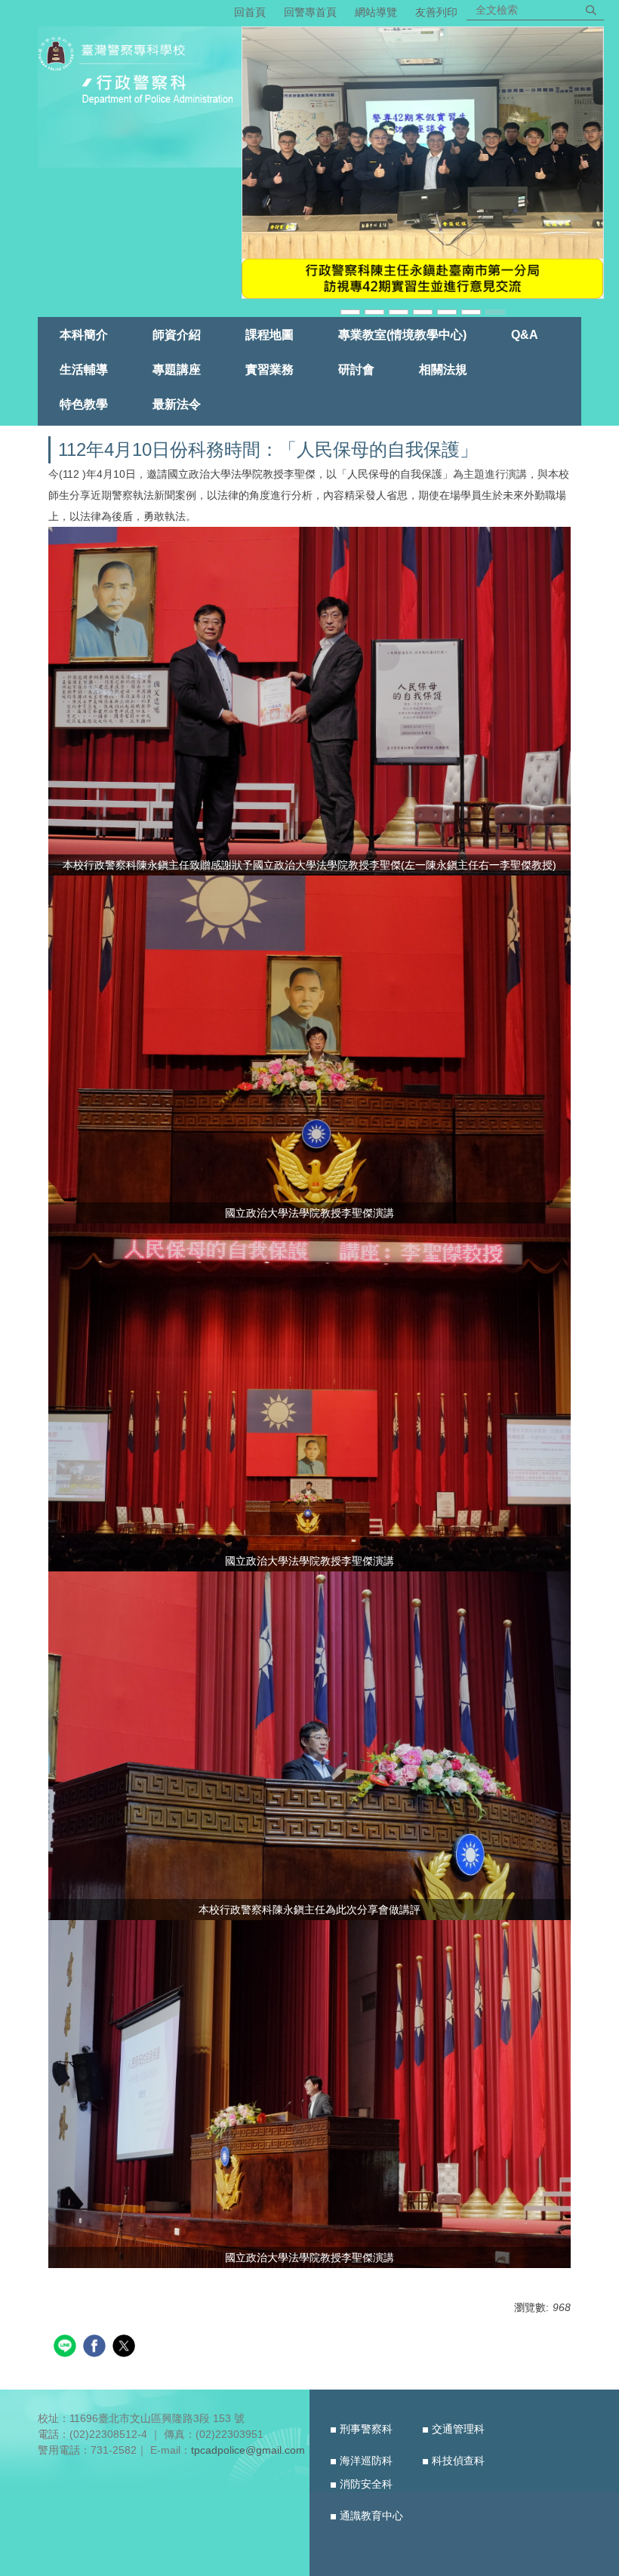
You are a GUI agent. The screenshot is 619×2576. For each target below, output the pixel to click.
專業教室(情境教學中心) (402, 334)
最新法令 (177, 404)
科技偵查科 (458, 2461)
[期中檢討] (423, 163)
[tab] (350, 311)
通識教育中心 (371, 2516)
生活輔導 (84, 369)
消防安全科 (366, 2484)
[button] (260, 172)
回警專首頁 (310, 12)
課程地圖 (269, 334)
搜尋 (591, 10)
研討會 (356, 369)
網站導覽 (376, 12)
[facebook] (96, 2348)
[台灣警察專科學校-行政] (140, 72)
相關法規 (443, 369)
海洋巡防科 (366, 2461)
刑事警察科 (366, 2429)
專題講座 (177, 369)
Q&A (525, 334)
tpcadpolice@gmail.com (248, 2450)
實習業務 (269, 369)
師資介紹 (177, 334)
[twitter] (126, 2348)
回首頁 (250, 12)
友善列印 (436, 12)
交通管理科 (458, 2429)
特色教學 (84, 404)
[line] (67, 2348)
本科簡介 (84, 334)
